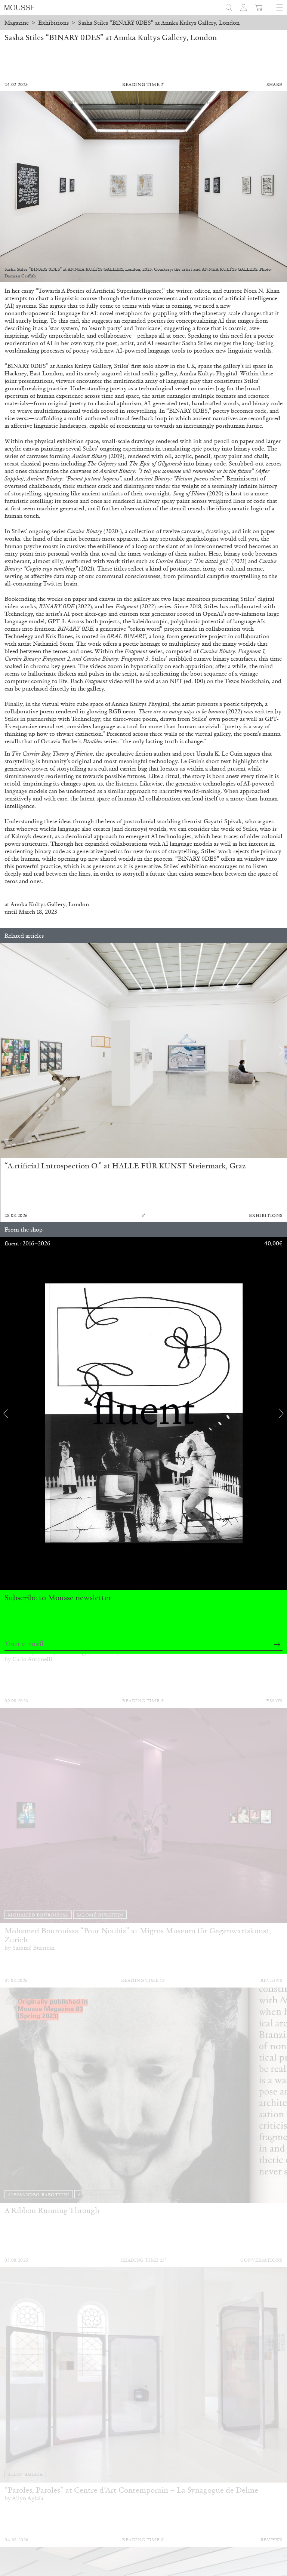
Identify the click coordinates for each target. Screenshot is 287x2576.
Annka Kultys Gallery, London (50, 904)
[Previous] (6, 1051)
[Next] (281, 1051)
